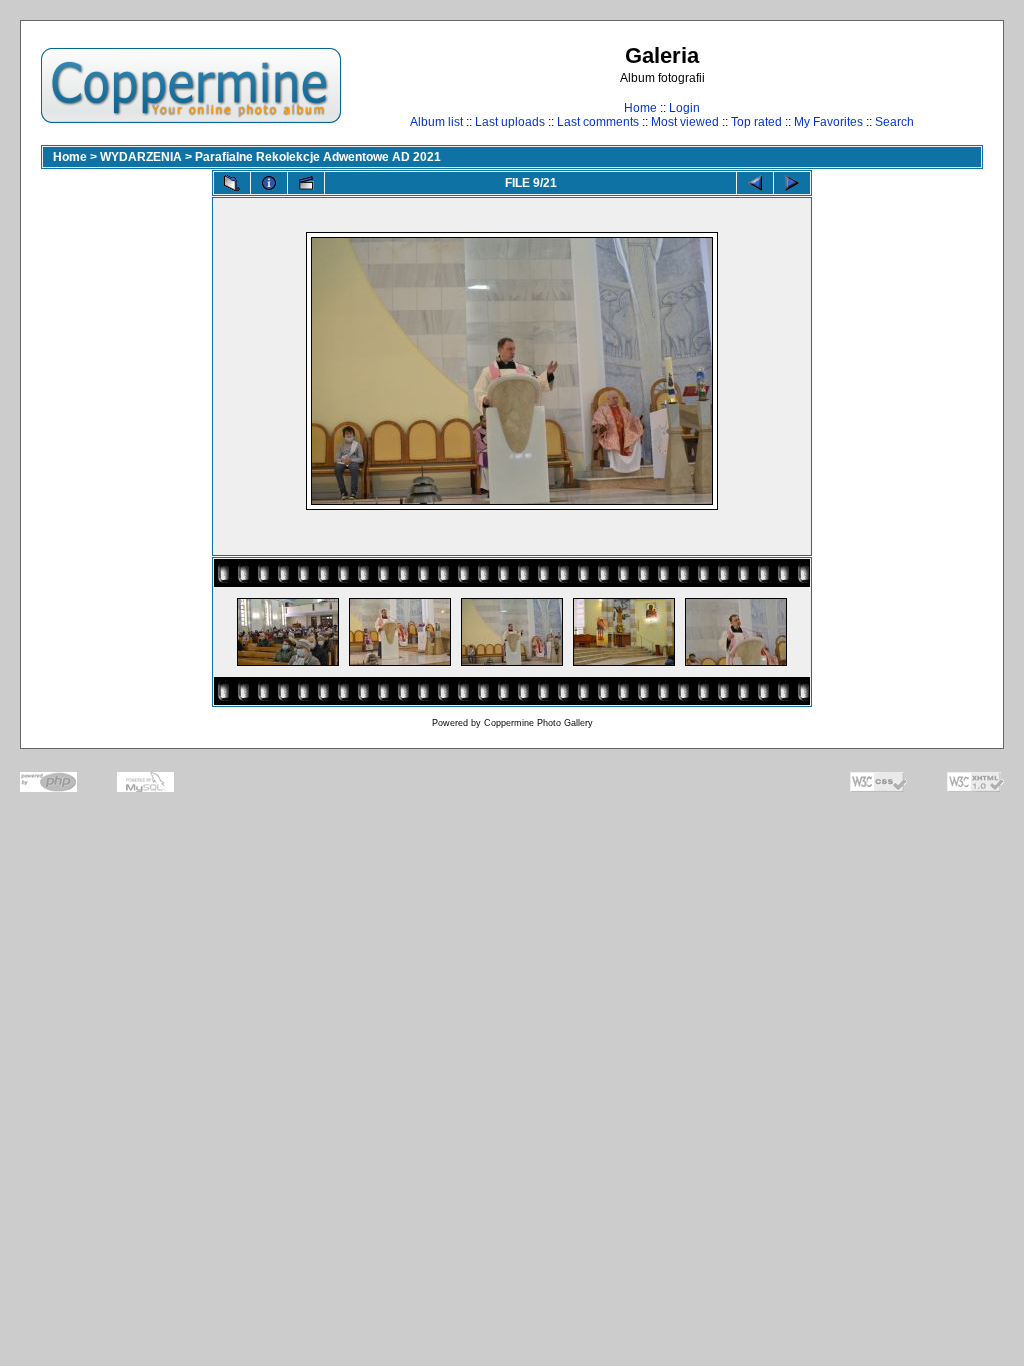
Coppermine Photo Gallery (538, 723)
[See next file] (792, 183)
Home (640, 108)
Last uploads (510, 122)
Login (684, 108)
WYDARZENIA (141, 157)
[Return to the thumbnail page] (232, 183)
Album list (436, 122)
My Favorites (828, 122)
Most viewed (685, 122)
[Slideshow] (306, 183)
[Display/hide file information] (269, 183)
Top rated (756, 122)
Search (894, 122)
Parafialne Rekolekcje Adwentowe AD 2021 (318, 157)
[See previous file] (755, 183)
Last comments (598, 122)
